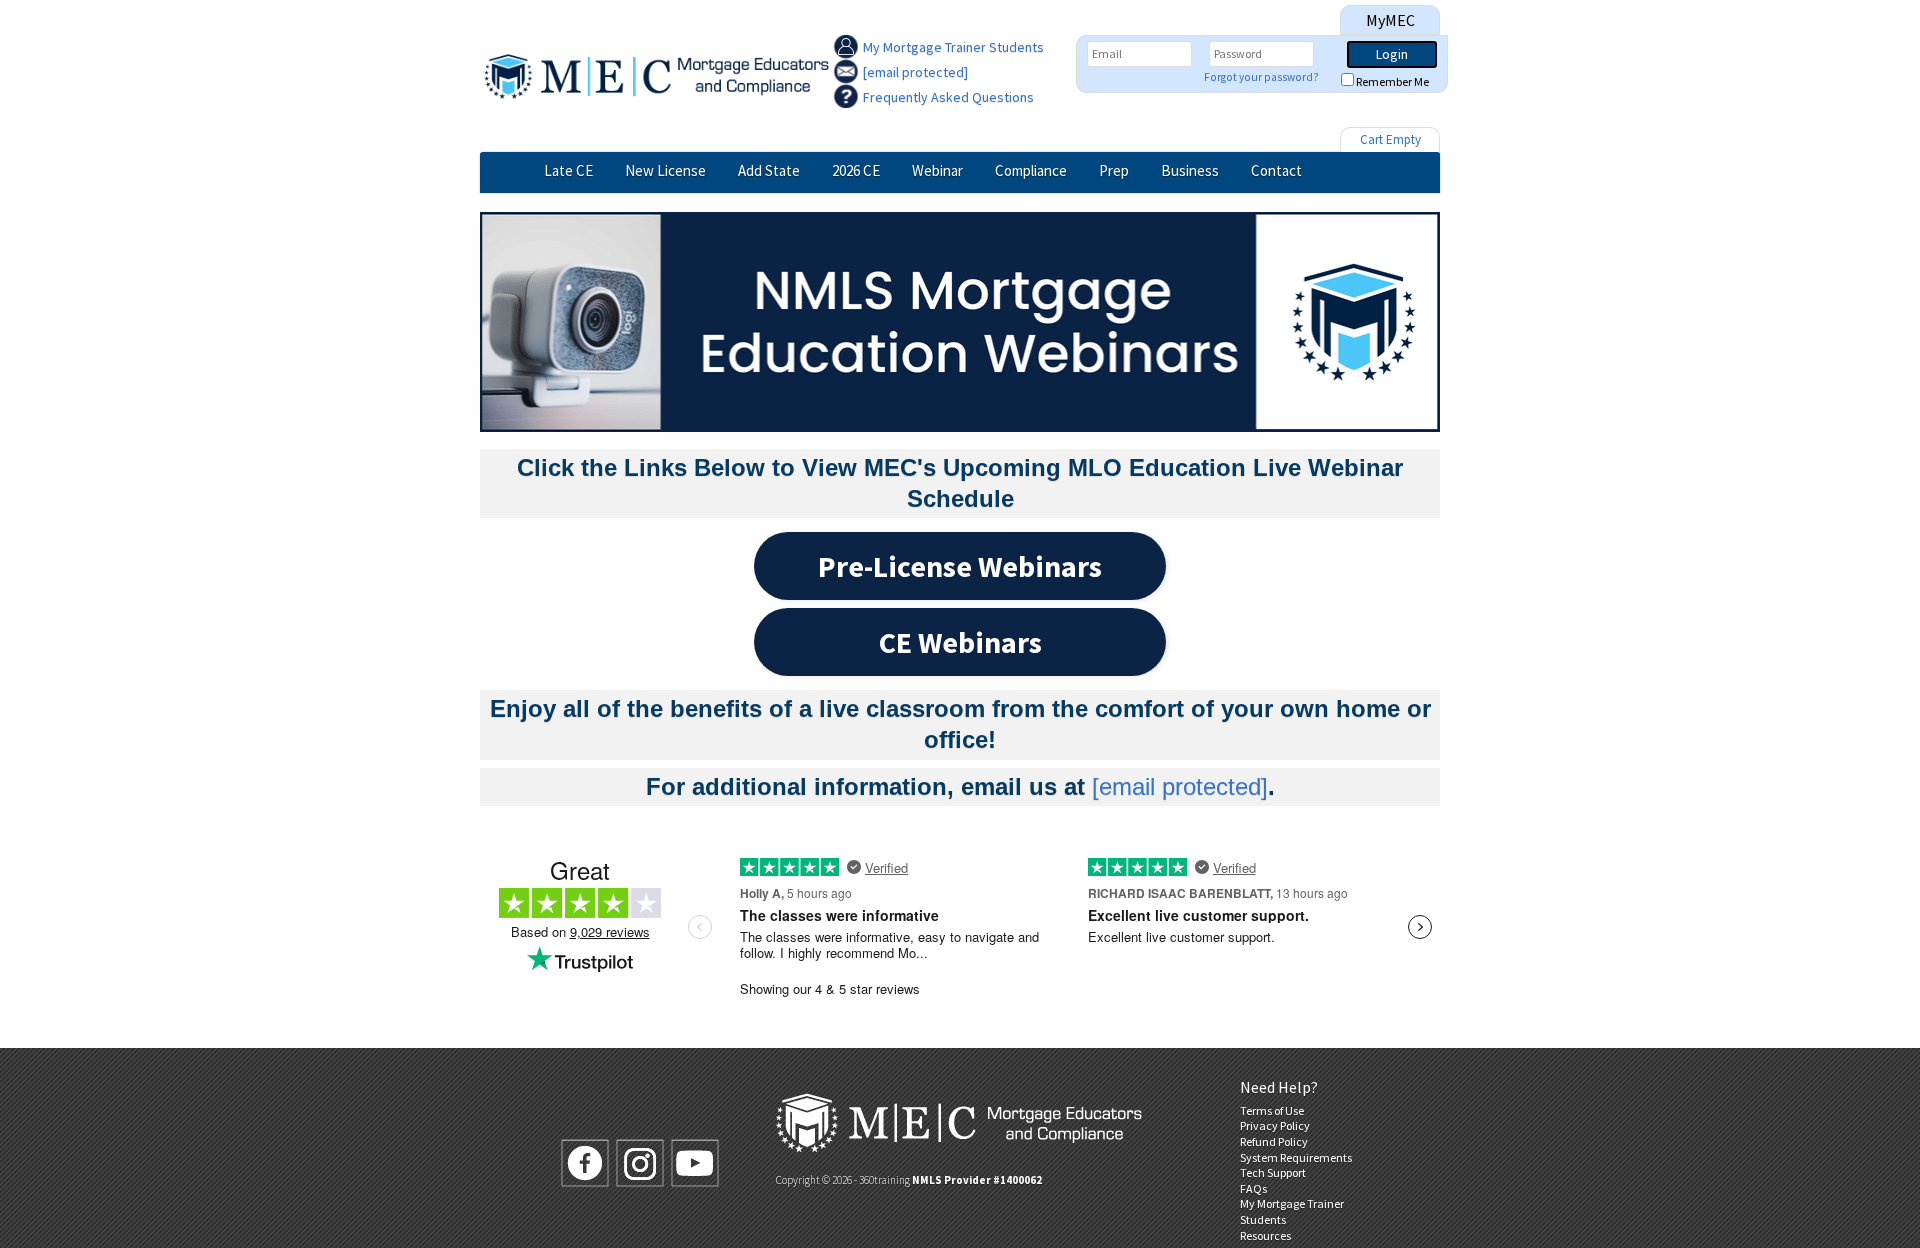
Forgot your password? (1261, 77)
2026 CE (856, 170)
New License (665, 170)
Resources (1265, 1235)
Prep (1114, 170)
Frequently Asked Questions (948, 97)
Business (1190, 170)
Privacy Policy (1275, 1125)
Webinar (937, 170)
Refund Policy (1274, 1141)
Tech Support (1273, 1172)
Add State (769, 170)
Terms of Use (1272, 1110)
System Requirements (1296, 1157)
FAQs (1253, 1188)
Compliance (1031, 170)
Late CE (568, 170)
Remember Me (1392, 81)
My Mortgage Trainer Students (953, 47)
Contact (1276, 170)
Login (1392, 54)
